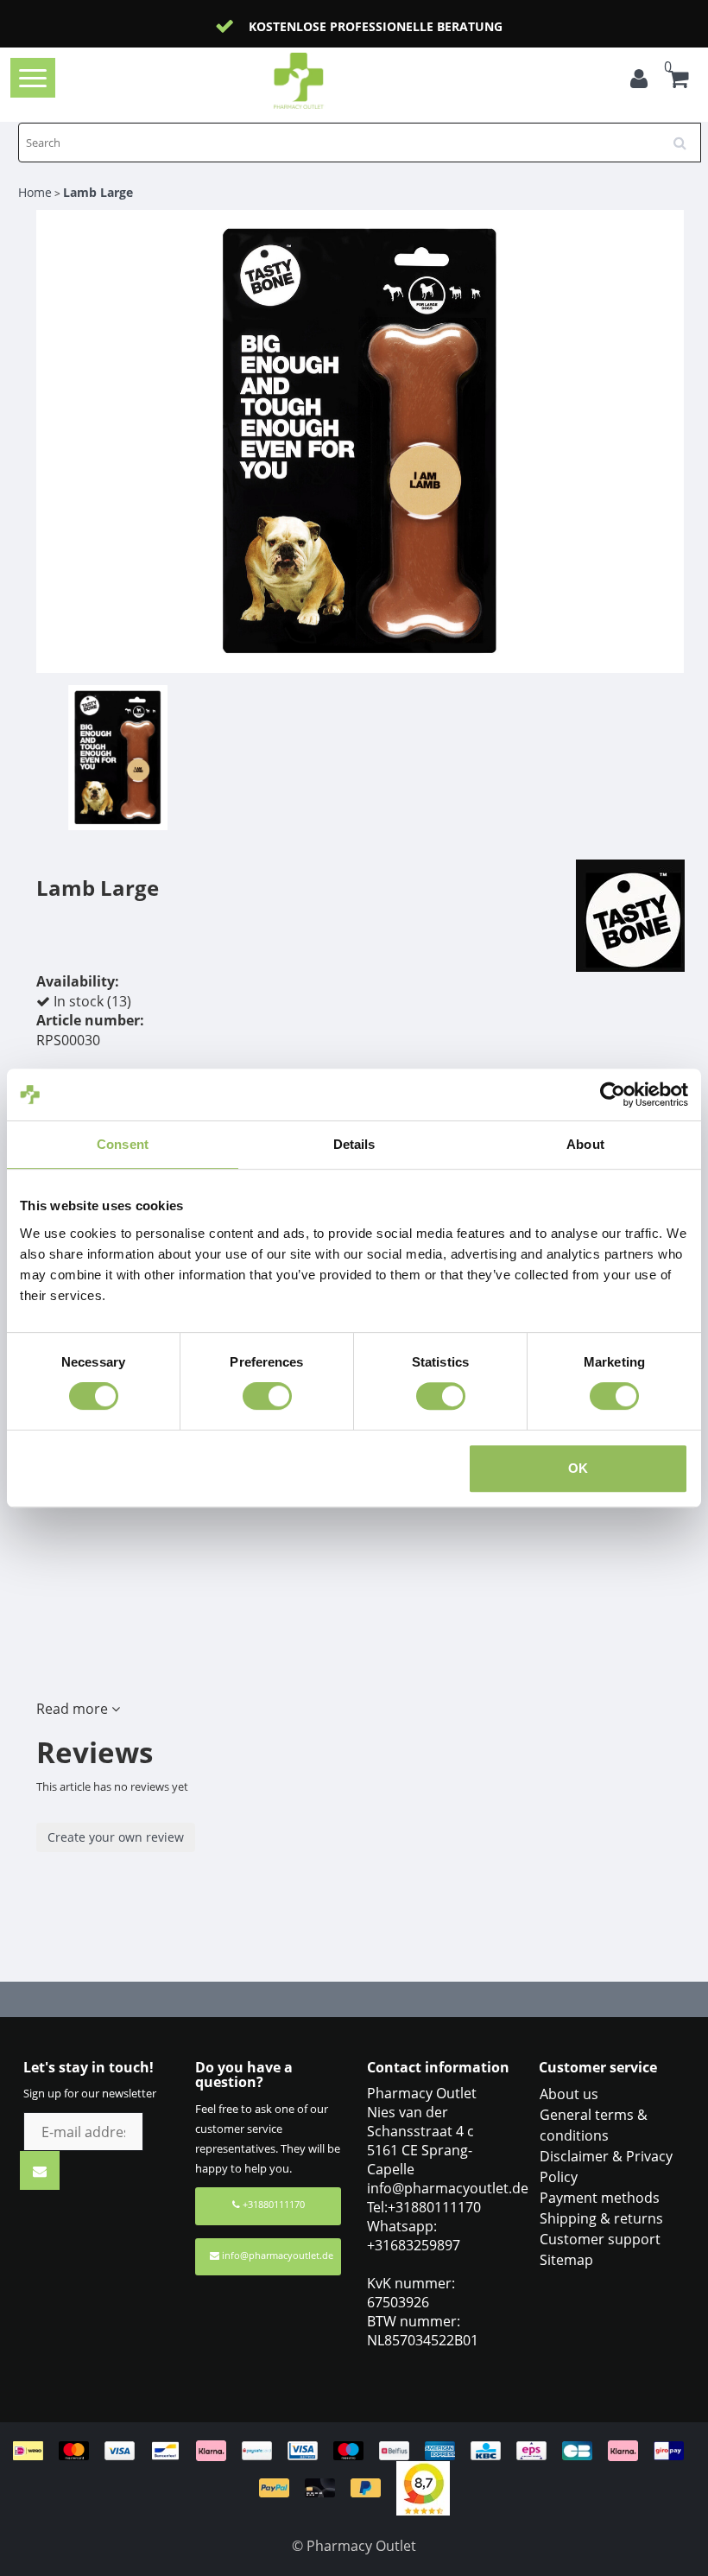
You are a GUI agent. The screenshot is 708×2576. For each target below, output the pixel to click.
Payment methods (600, 2198)
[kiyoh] (423, 2487)
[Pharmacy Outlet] (326, 81)
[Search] (686, 136)
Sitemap (566, 2260)
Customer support (600, 2239)
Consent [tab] (123, 1144)
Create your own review (116, 1837)
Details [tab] (354, 1144)
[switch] (267, 1396)
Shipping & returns (601, 2218)
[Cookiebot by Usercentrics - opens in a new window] (613, 1094)
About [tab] (585, 1144)
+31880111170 (272, 2204)
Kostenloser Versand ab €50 (376, 26)
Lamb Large (98, 192)
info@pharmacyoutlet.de (278, 2255)
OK (578, 1468)
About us (569, 2094)
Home (35, 192)
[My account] (639, 81)
